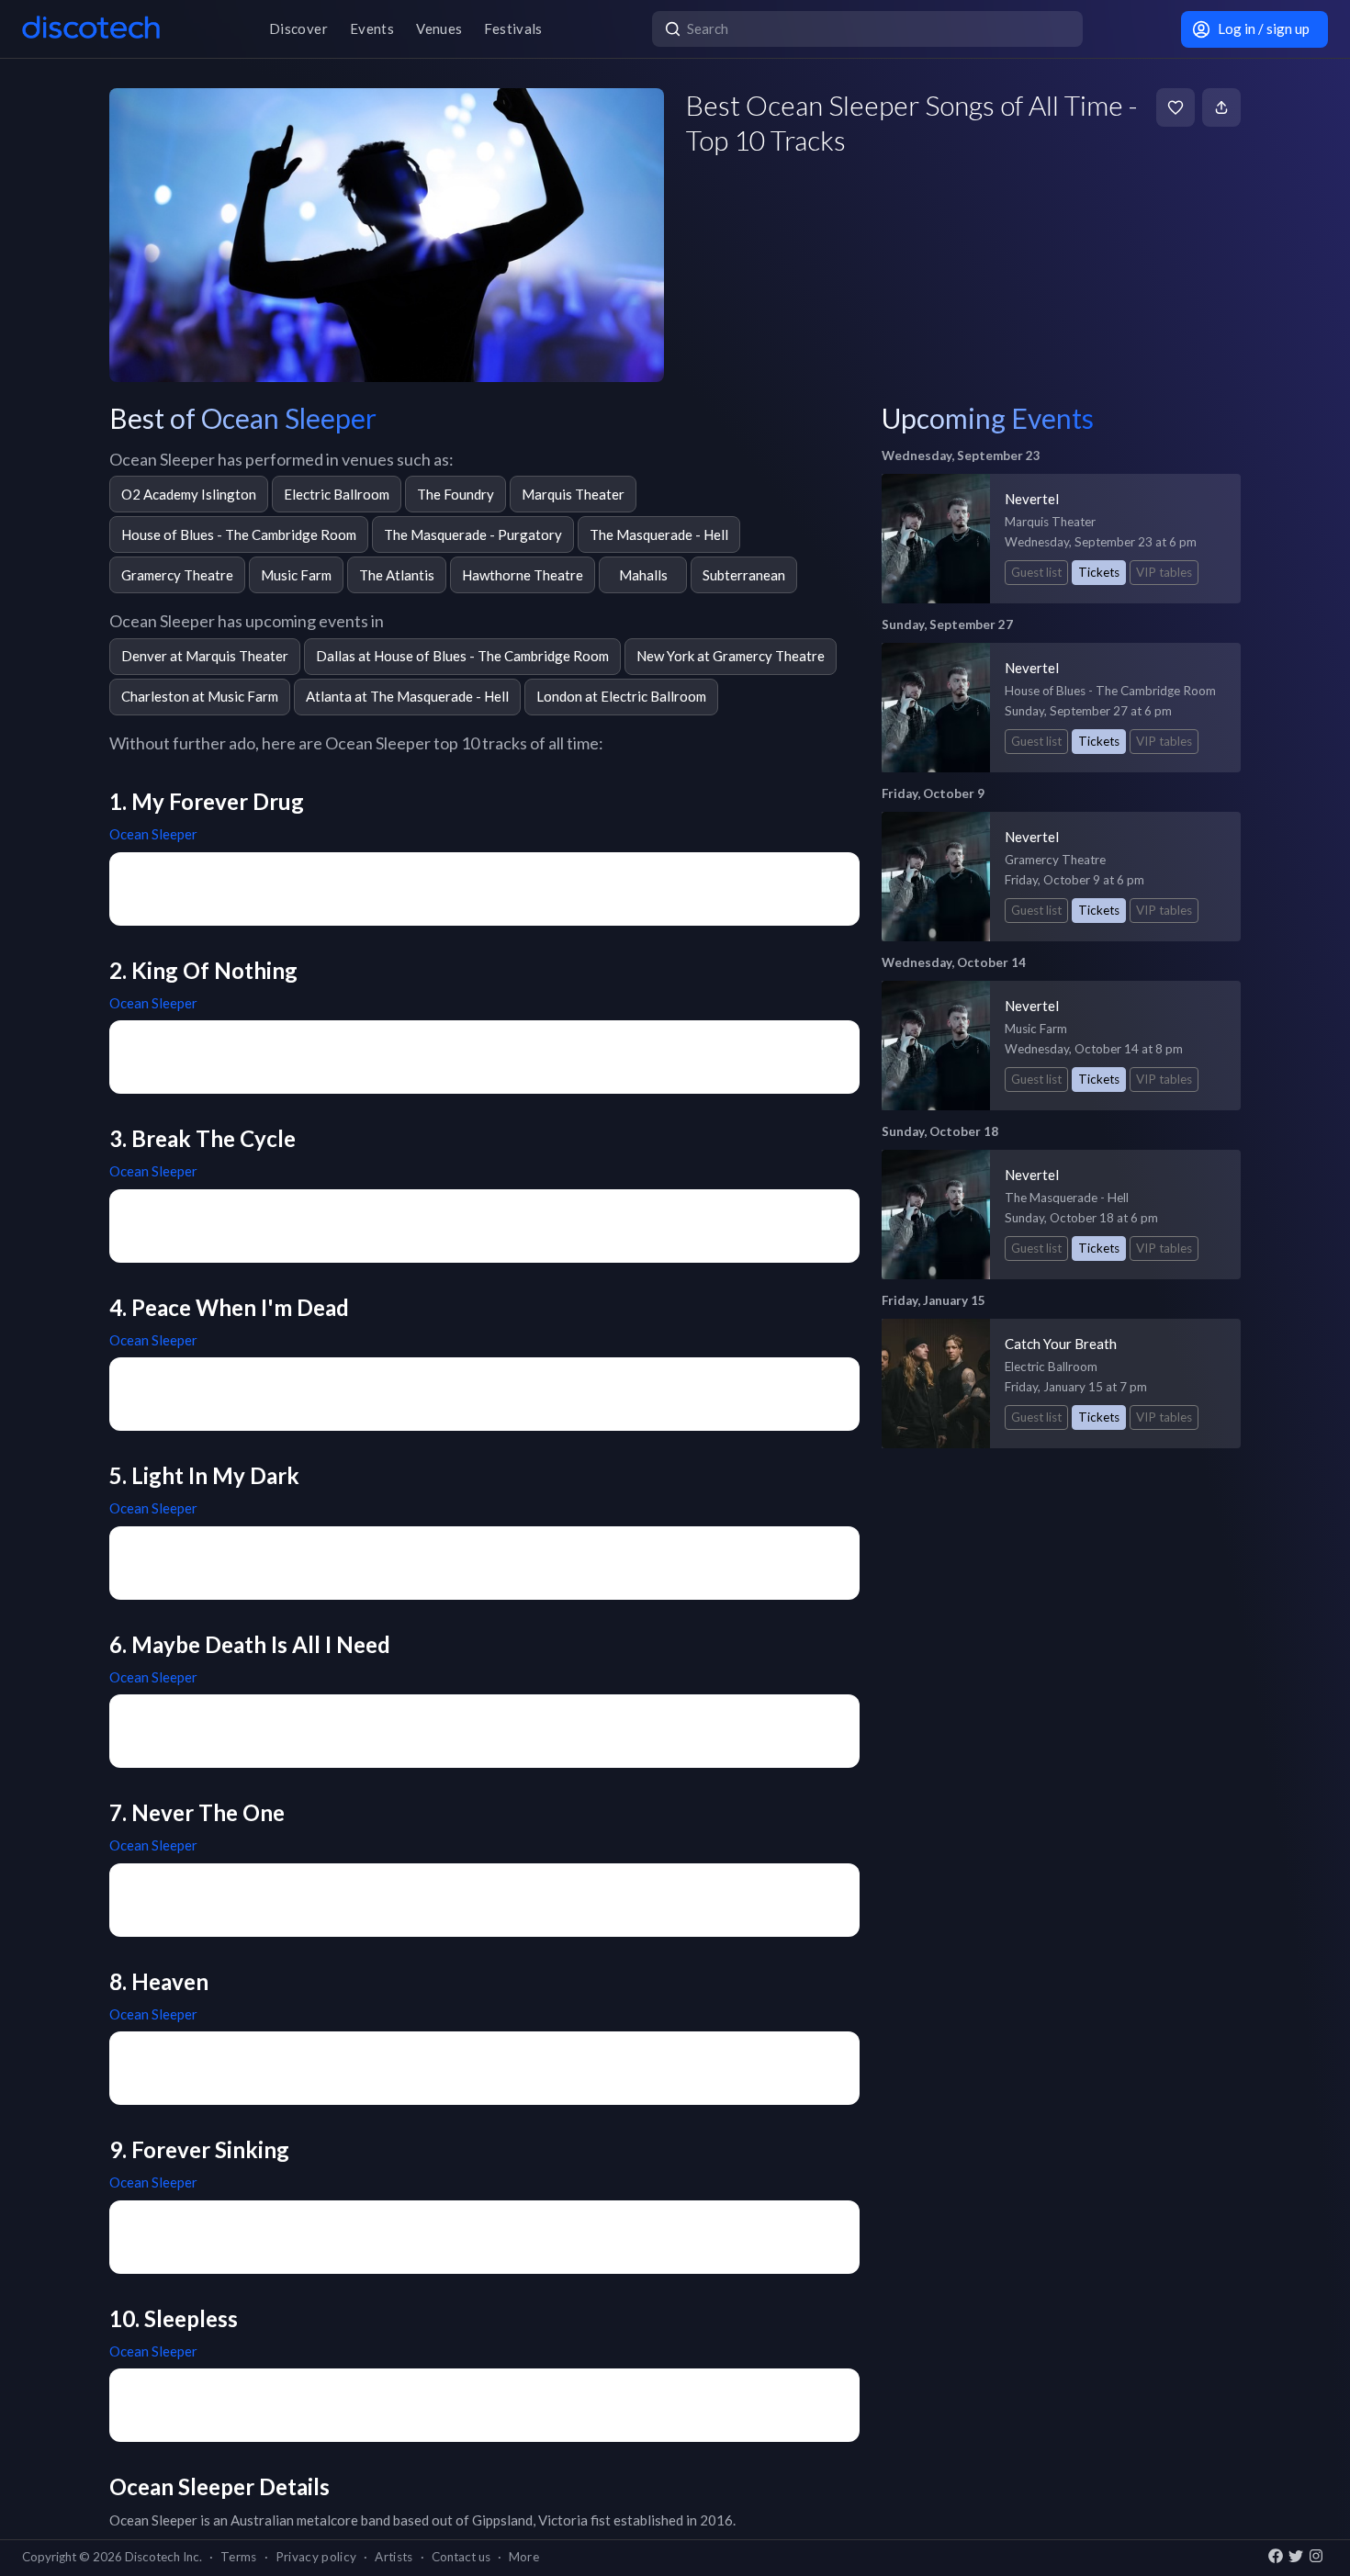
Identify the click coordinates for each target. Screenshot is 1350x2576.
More (524, 2557)
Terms (239, 2557)
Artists (394, 2557)
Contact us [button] (461, 2557)
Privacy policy (316, 2557)
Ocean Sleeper (153, 834)
